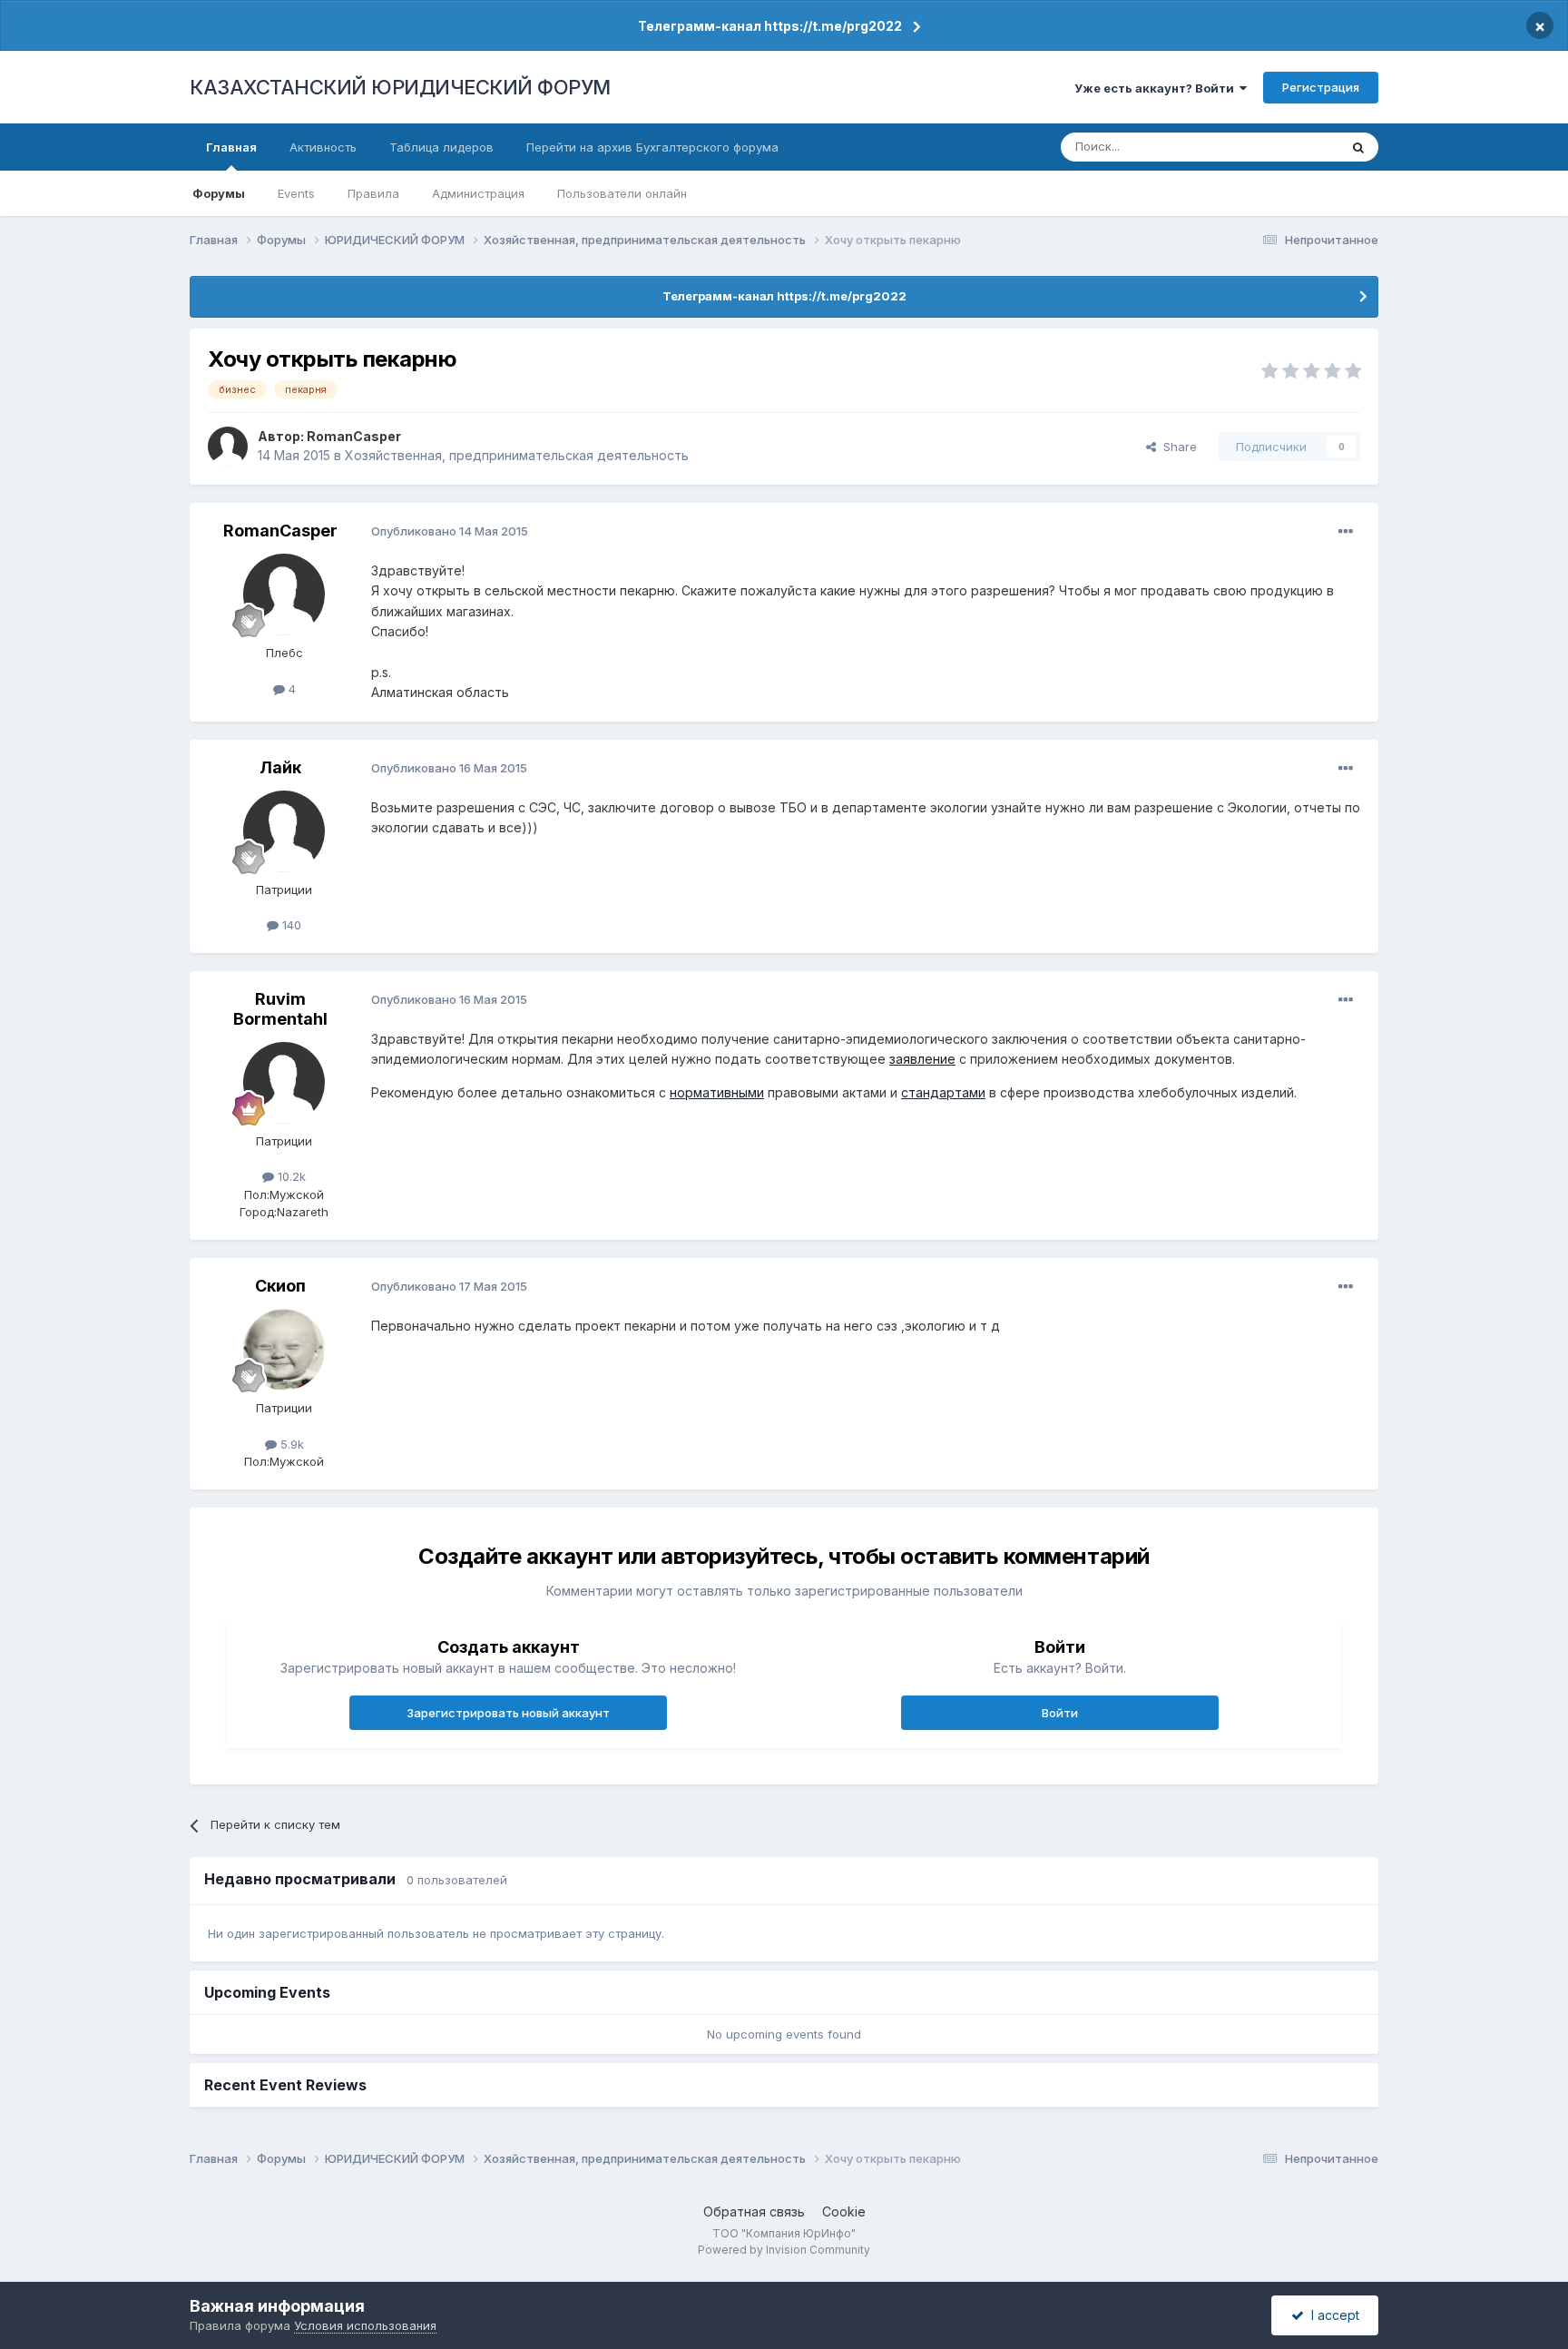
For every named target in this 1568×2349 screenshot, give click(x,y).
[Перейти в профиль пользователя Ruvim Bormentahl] (284, 1083)
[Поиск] (1358, 147)
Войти (1060, 1713)
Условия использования (365, 2325)
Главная (231, 147)
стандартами (943, 1092)
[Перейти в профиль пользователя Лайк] (284, 831)
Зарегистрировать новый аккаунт (508, 1713)
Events (296, 193)
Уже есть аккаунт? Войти (1157, 88)
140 (290, 925)
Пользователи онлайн (622, 193)
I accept (1332, 2315)
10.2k (290, 1176)
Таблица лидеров (441, 147)
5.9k (290, 1444)
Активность (323, 147)
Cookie (844, 2211)
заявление (922, 1059)
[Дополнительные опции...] (1346, 532)
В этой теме (1282, 147)
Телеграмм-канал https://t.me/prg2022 (770, 26)
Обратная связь (754, 2211)
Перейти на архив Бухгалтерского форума (652, 147)
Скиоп (280, 1286)
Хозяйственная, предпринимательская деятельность (517, 455)
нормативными (717, 1092)
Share (1176, 447)
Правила (373, 193)
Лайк (280, 767)
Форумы (219, 193)
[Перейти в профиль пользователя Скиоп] (284, 1350)
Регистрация (1321, 87)
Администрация (478, 193)
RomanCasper (354, 436)
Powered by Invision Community (784, 2250)
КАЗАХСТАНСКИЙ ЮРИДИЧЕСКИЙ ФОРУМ (400, 87)
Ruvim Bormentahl (280, 1009)
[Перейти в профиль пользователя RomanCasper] (228, 447)
